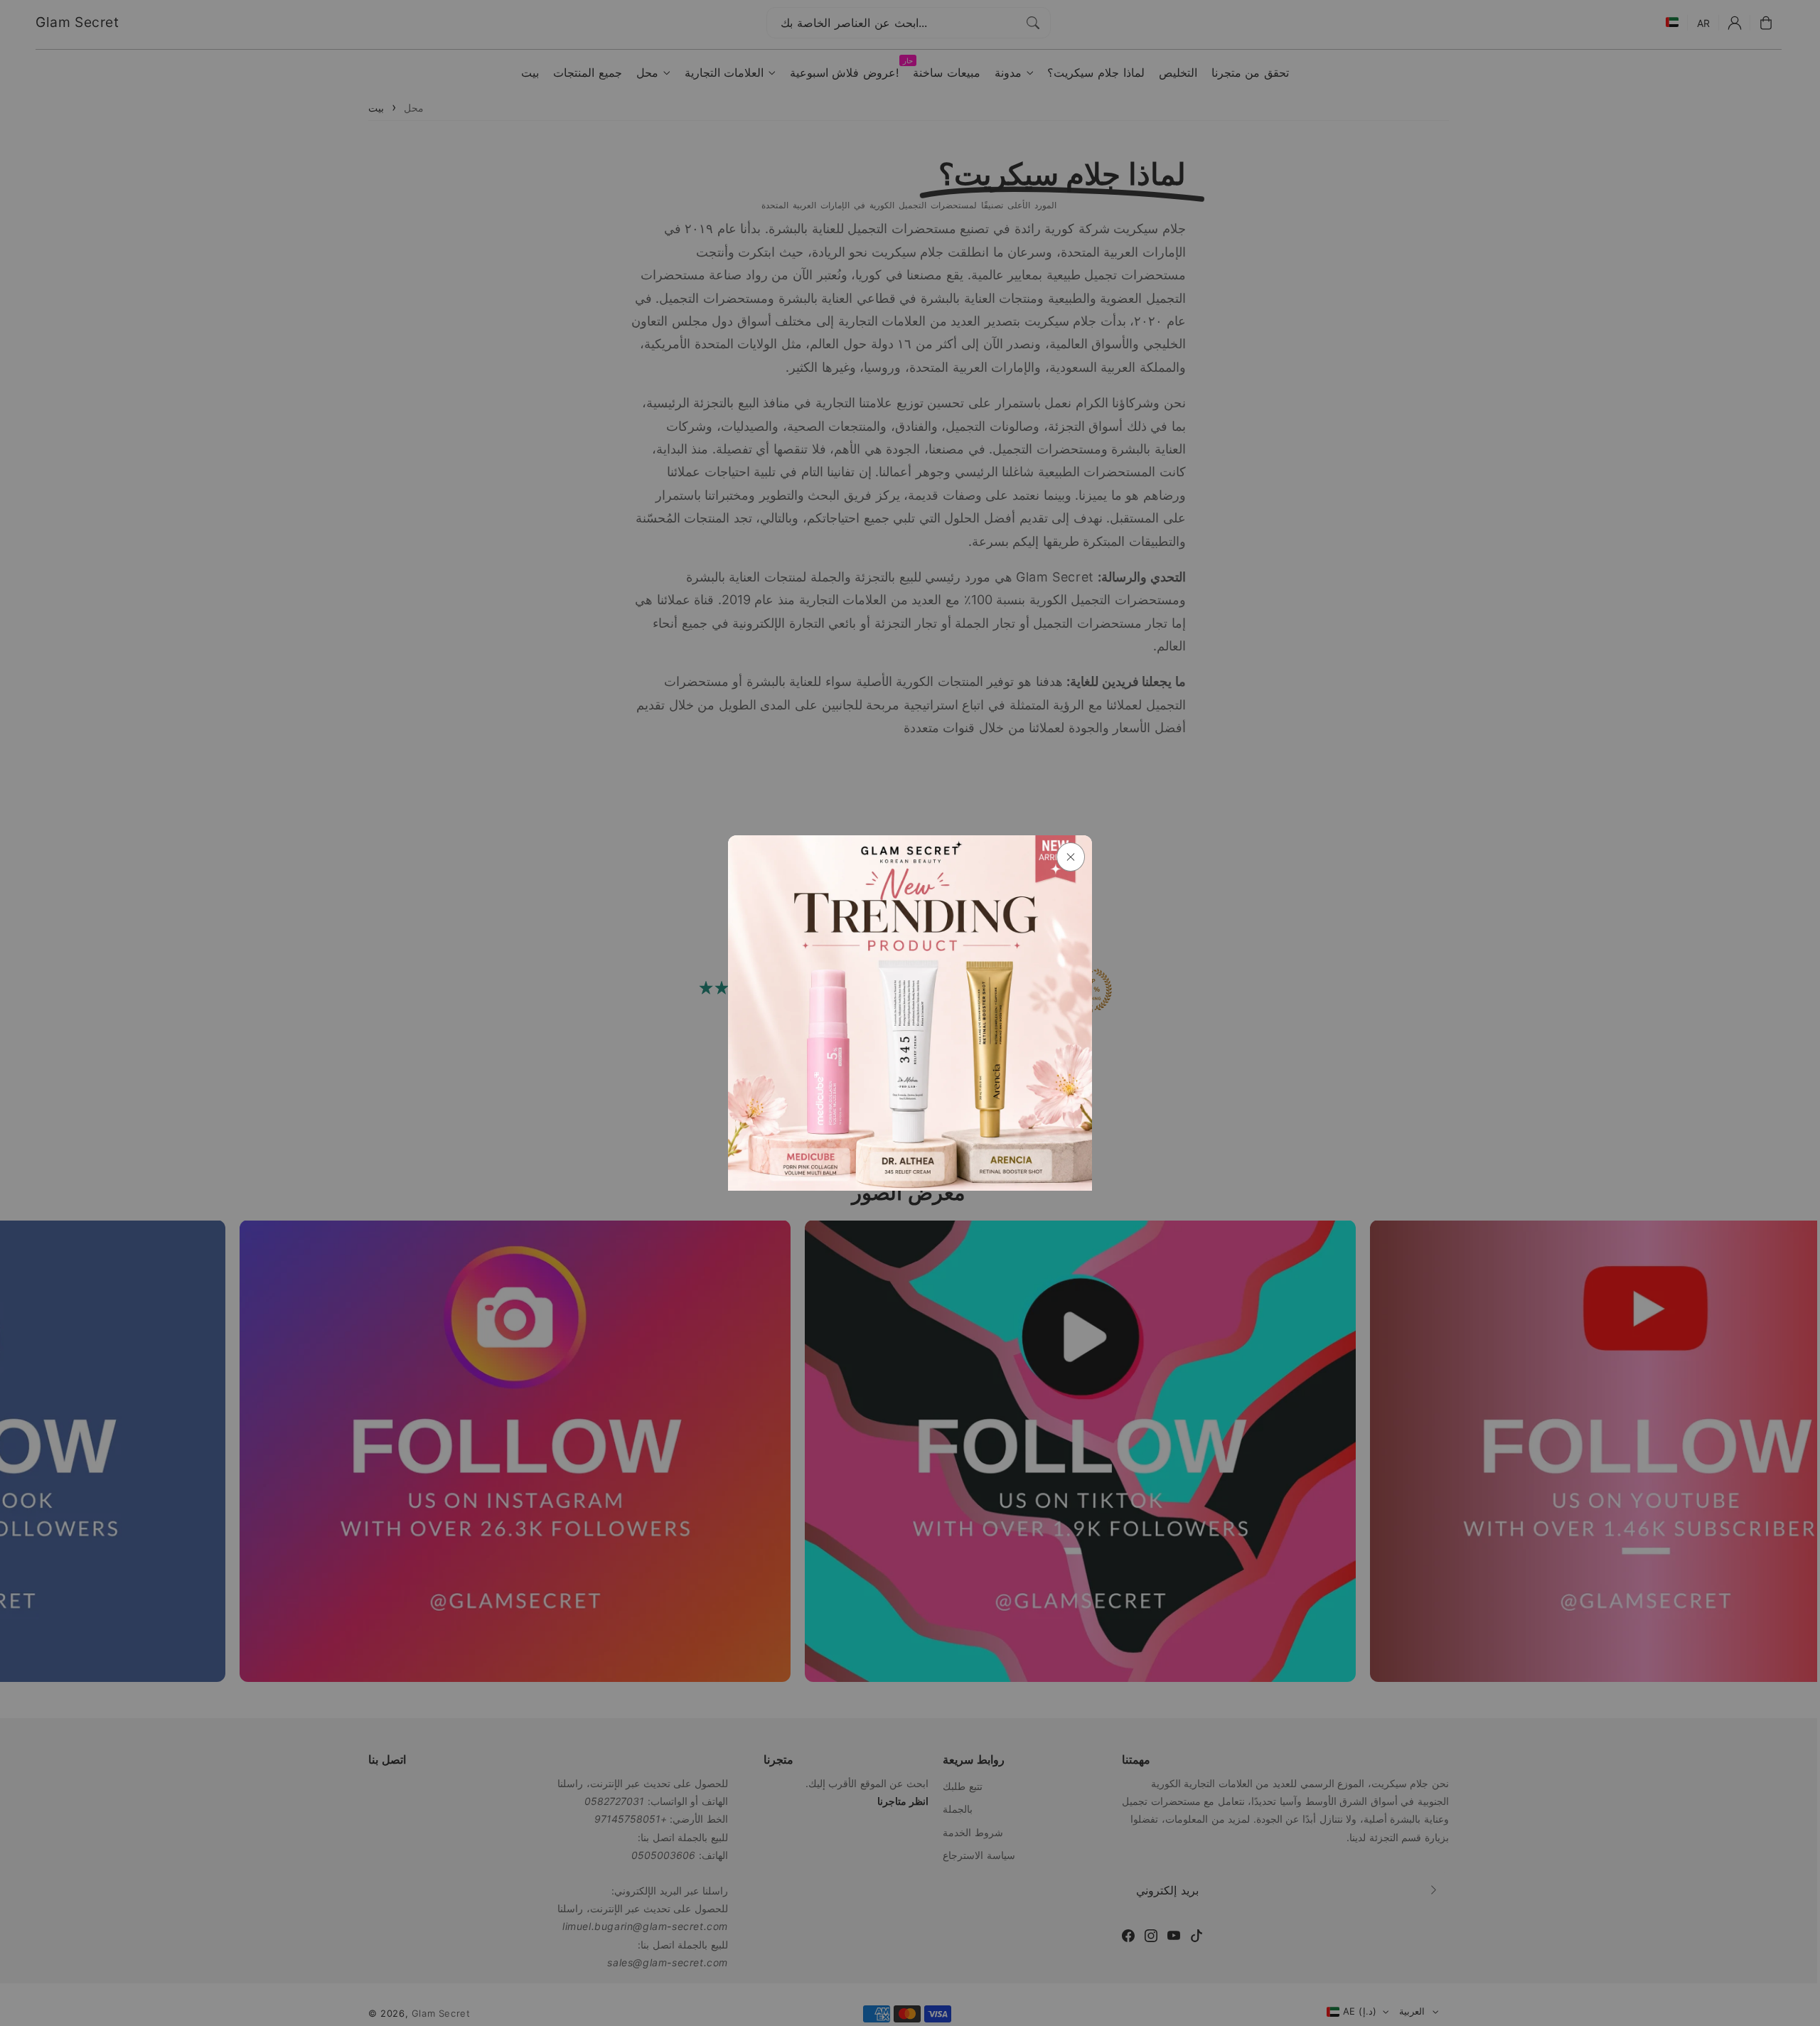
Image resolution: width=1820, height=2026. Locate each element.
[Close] (1071, 857)
